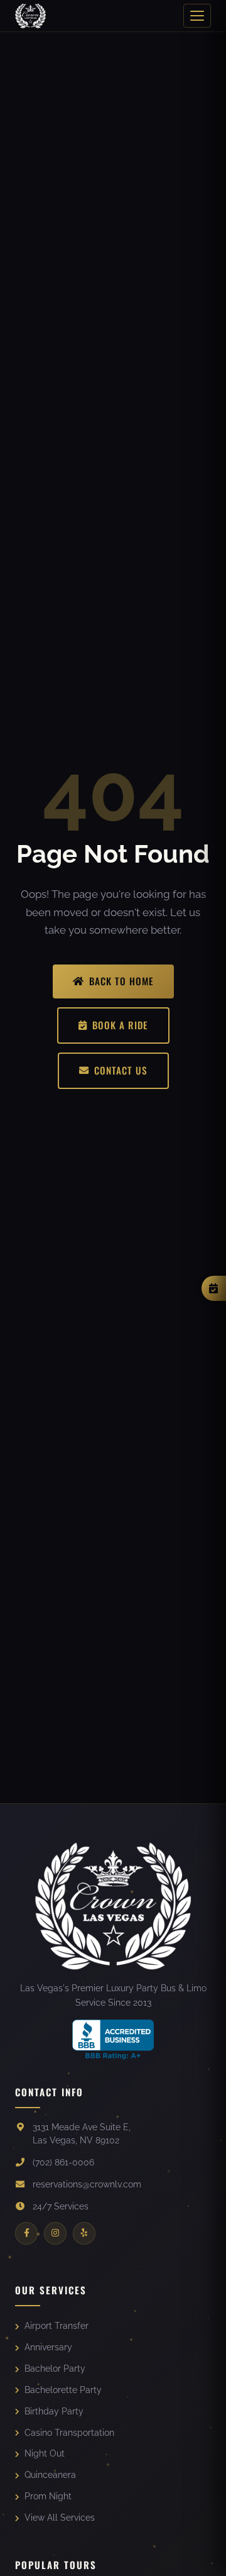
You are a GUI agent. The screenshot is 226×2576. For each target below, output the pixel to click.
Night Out (45, 2453)
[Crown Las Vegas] (30, 16)
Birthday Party (54, 2411)
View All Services (60, 2518)
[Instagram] (55, 2233)
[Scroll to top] (199, 2555)
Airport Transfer (56, 2326)
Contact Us (121, 1070)
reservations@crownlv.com (87, 2184)
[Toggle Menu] (197, 16)
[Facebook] (26, 2233)
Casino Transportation (69, 2433)
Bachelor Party (55, 2369)
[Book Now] (214, 1288)
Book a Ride (120, 1025)
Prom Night (48, 2496)
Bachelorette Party (63, 2390)
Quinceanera (50, 2475)
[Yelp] (84, 2233)
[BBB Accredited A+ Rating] (113, 2039)
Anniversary (48, 2347)
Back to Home (121, 981)
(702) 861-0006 (63, 2162)
